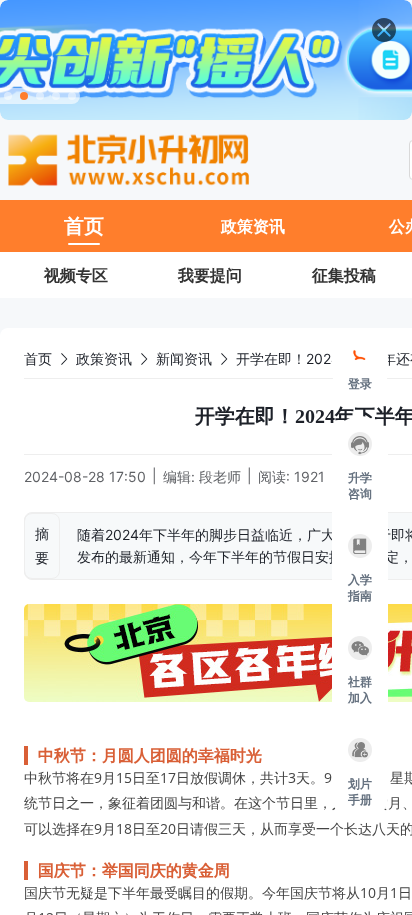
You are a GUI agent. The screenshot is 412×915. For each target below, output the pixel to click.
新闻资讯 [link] (184, 358)
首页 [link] (38, 358)
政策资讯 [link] (104, 358)
